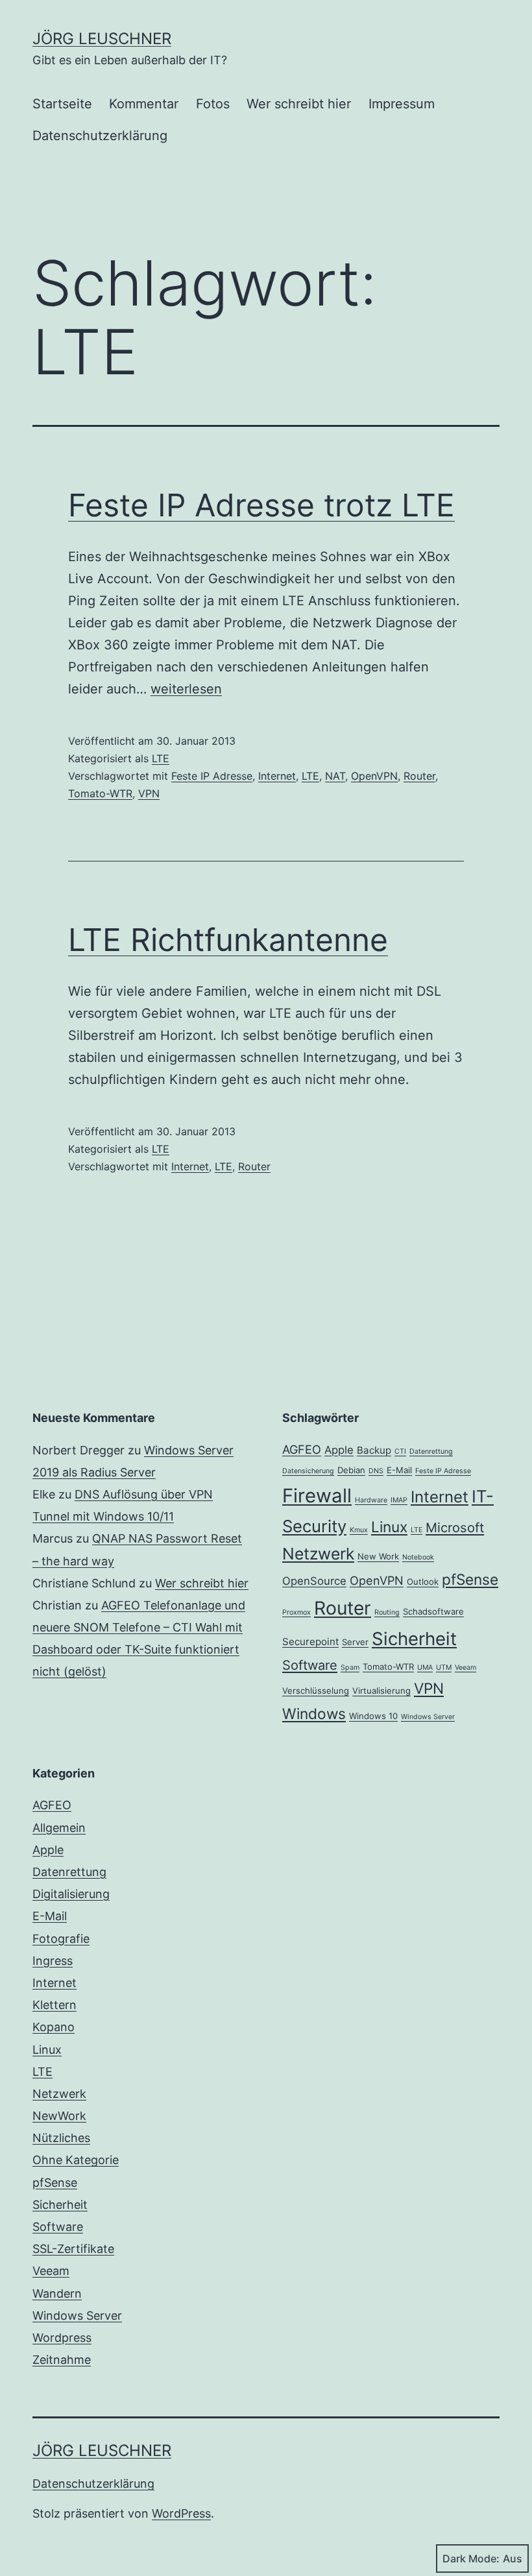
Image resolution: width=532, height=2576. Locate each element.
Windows (314, 1714)
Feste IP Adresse (212, 776)
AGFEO (302, 1449)
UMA (425, 1667)
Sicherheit (414, 1639)
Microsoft (455, 1528)
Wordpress (62, 2338)
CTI (400, 1451)
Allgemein (59, 1828)
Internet (277, 776)
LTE (161, 758)
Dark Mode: (471, 2558)
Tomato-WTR (100, 793)
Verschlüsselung (316, 1691)
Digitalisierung (71, 1894)
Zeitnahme (62, 2360)
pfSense (470, 1579)
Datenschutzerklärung (100, 136)
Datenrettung (431, 1451)
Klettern (54, 2005)
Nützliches (61, 2138)
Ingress (53, 1961)
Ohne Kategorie (76, 2160)
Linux (389, 1527)
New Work (378, 1556)
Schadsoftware (433, 1611)
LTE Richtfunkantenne (228, 940)
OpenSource (314, 1581)
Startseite (62, 104)
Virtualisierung (381, 1691)
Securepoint (310, 1642)
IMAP (399, 1500)
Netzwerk (318, 1554)
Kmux (359, 1530)
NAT (335, 776)
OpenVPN (374, 776)
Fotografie (61, 1939)
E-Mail (399, 1470)
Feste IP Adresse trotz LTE (261, 505)
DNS (376, 1471)
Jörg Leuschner (102, 39)
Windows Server (428, 1717)
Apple (339, 1450)
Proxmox (296, 1612)
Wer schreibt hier (299, 104)
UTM (444, 1667)
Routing (387, 1612)
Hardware (371, 1500)
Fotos (213, 104)
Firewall (317, 1496)
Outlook (423, 1582)
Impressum (402, 104)
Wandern (57, 2293)
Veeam (465, 1667)
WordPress (181, 2513)
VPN (149, 793)
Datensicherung (308, 1471)
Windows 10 (373, 1716)
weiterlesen (186, 689)
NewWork (59, 2116)
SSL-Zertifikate (73, 2249)
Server (355, 1642)
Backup (374, 1450)
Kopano (54, 2027)
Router (419, 776)
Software (310, 1665)
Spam (350, 1667)
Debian (351, 1470)
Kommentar (144, 104)
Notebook (418, 1557)
